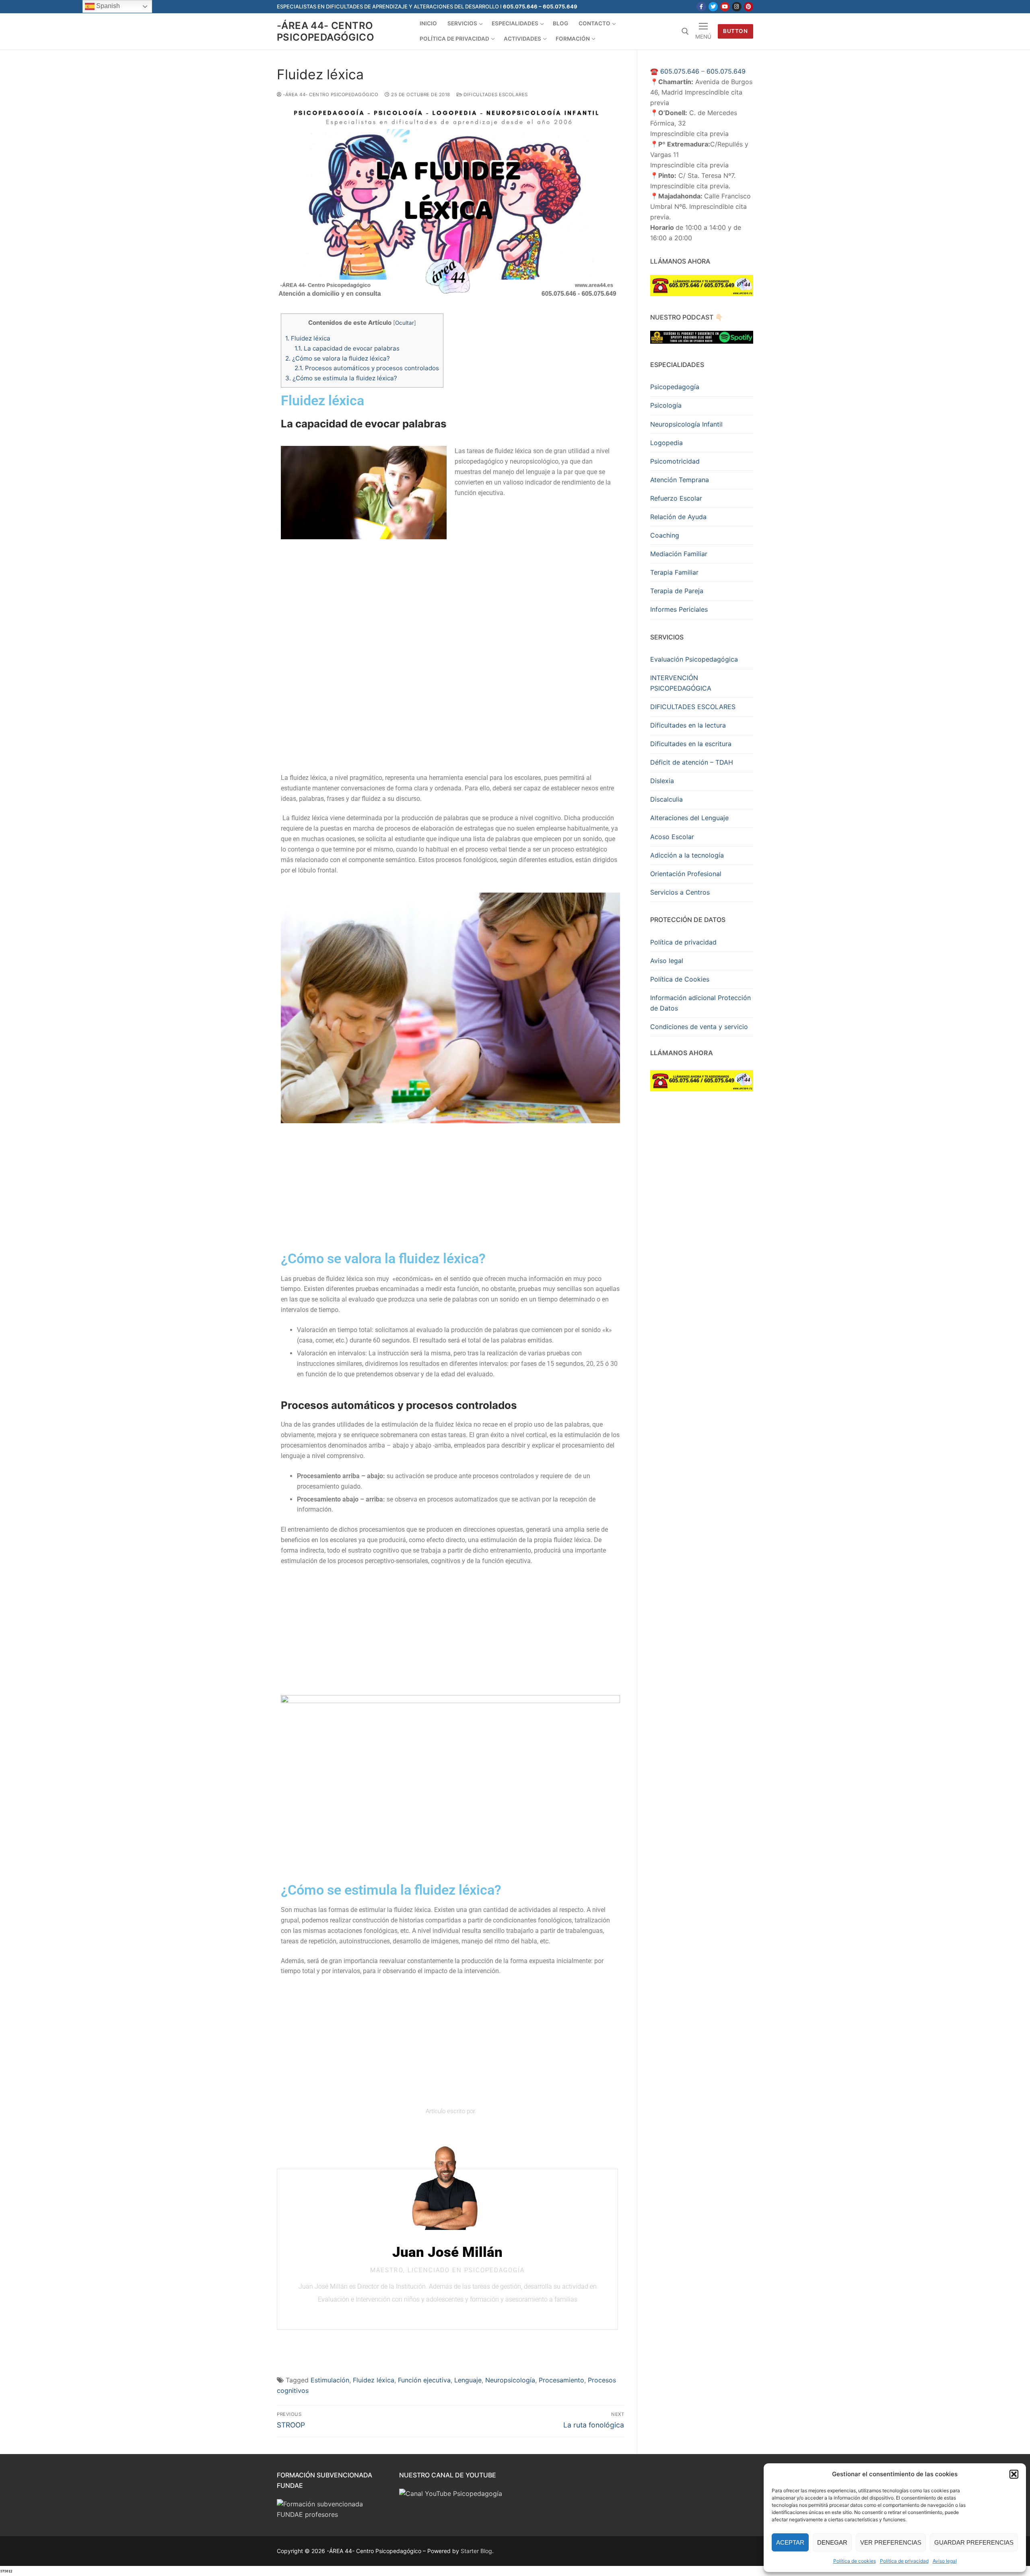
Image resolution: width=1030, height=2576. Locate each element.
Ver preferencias (891, 2542)
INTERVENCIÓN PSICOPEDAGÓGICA (681, 683)
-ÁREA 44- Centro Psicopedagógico (325, 31)
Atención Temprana (680, 480)
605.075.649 (726, 71)
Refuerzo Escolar (676, 498)
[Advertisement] (450, 604)
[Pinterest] (749, 7)
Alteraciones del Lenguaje (689, 818)
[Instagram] (736, 7)
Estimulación (330, 2380)
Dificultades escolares (495, 95)
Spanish (107, 6)
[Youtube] (725, 7)
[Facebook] (701, 7)
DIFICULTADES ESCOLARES (693, 707)
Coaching (665, 535)
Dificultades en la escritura (691, 744)
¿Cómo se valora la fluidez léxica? (338, 358)
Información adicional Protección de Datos (700, 1003)
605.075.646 (680, 71)
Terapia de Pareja (677, 591)
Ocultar (405, 323)
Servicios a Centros (680, 892)
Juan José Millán (447, 2252)
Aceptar (790, 2542)
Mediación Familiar (679, 554)
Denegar (832, 2542)
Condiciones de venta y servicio (699, 1027)
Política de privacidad (904, 2561)
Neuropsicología (510, 2380)
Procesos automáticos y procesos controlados (367, 368)
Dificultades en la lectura (688, 725)
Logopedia (666, 443)
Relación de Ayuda (678, 517)
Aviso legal (945, 2561)
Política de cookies (855, 2561)
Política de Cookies (680, 979)
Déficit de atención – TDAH (692, 762)
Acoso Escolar (672, 837)
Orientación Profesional (686, 874)
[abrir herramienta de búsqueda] (685, 31)
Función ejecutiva (424, 2380)
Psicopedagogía (675, 387)
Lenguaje (468, 2380)
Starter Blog (476, 2551)
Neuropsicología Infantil (686, 424)
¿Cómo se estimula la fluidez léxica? (341, 378)
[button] (1014, 2474)
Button (735, 31)
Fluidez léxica (308, 338)
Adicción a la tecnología (687, 855)
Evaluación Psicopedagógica (694, 659)
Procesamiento (561, 2380)
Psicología (666, 405)
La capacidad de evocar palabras (347, 348)
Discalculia (666, 799)
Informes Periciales (679, 609)
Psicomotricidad (675, 461)
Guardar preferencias (974, 2542)
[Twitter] (713, 7)
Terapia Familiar (674, 572)
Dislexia (662, 781)
